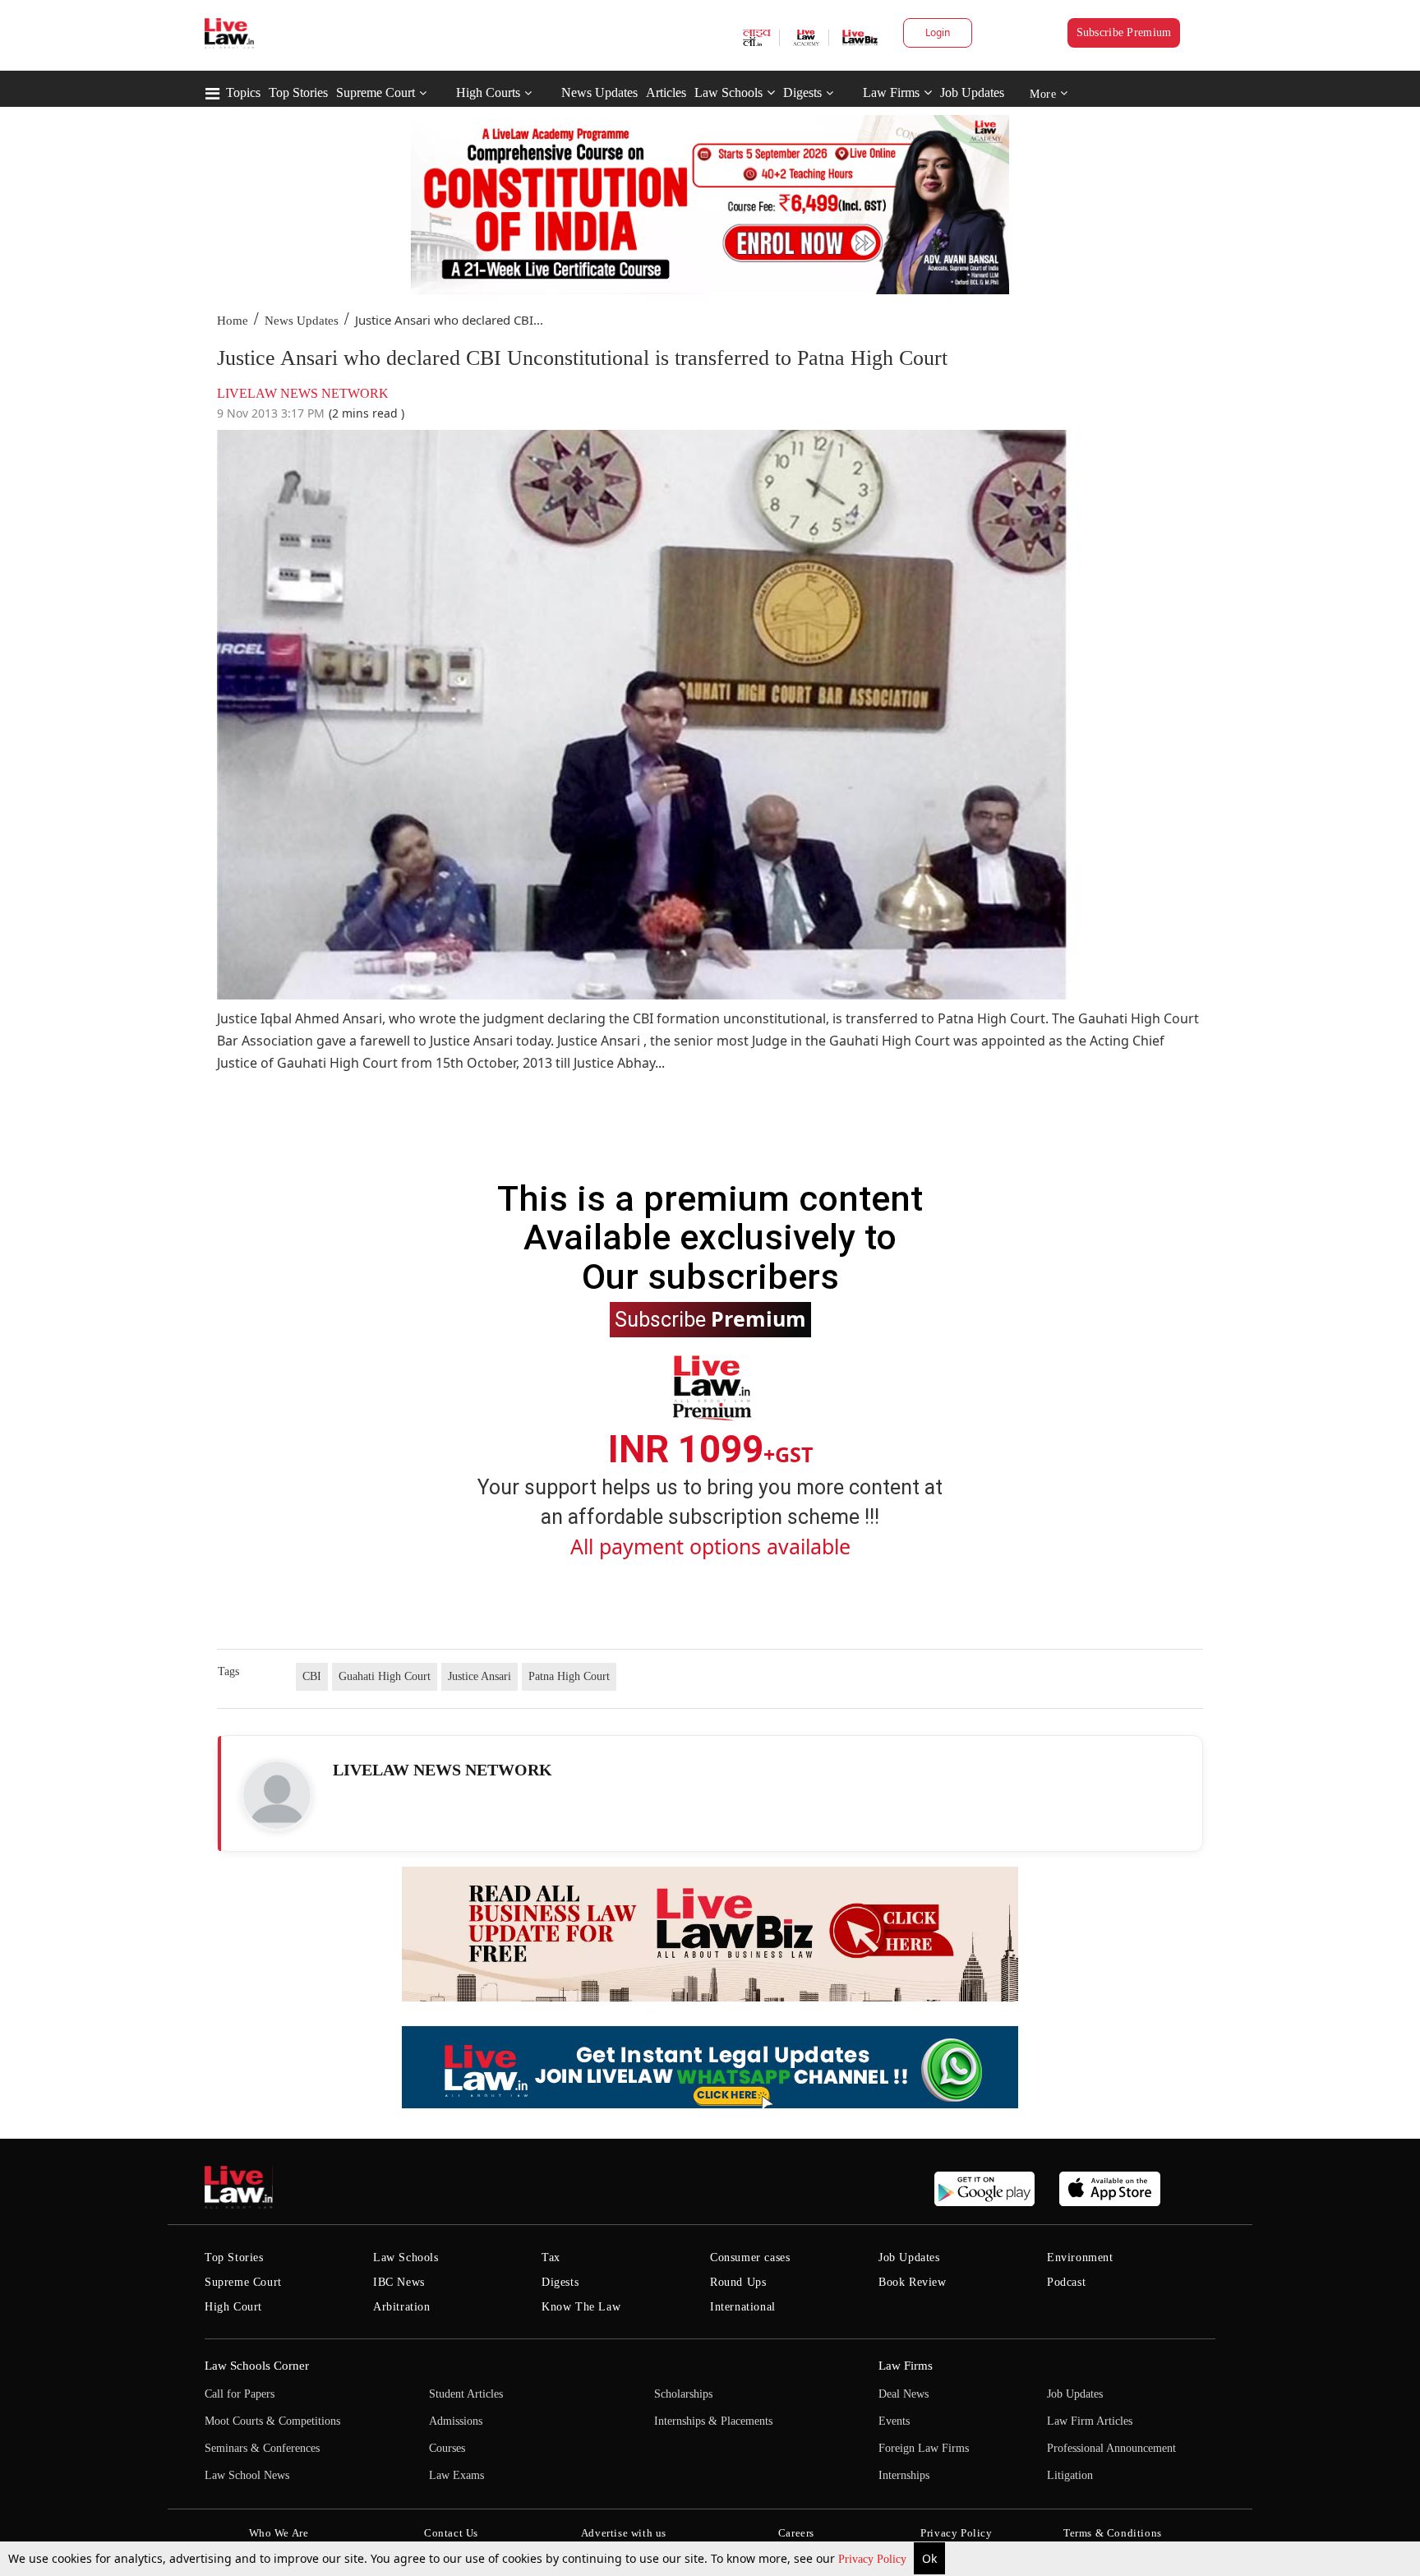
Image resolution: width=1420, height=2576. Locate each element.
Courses (447, 2448)
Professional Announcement (1111, 2448)
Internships (904, 2475)
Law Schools (728, 92)
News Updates (599, 92)
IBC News (399, 2282)
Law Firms (891, 92)
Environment (1080, 2257)
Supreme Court (376, 92)
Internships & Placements (713, 2421)
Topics (243, 92)
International (743, 2307)
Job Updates (972, 92)
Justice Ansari (479, 1676)
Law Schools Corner (257, 2366)
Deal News (904, 2394)
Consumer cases (750, 2257)
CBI (312, 1676)
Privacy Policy (874, 2559)
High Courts (488, 92)
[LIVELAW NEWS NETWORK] (277, 1795)
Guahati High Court (385, 1676)
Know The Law (581, 2307)
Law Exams (456, 2475)
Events (894, 2421)
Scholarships (683, 2394)
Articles (666, 92)
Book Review (913, 2282)
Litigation (1070, 2475)
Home (233, 321)
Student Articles (466, 2394)
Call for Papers (240, 2394)
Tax (551, 2257)
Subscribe (710, 1318)
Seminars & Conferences (262, 2448)
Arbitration (402, 2307)
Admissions (456, 2421)
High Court (233, 2307)
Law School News (247, 2475)
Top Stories (298, 92)
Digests (802, 92)
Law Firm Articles (1090, 2421)
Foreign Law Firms (924, 2448)
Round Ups (738, 2282)
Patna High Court (569, 1676)
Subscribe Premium (1124, 32)
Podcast (1066, 2282)
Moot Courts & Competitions (272, 2421)
